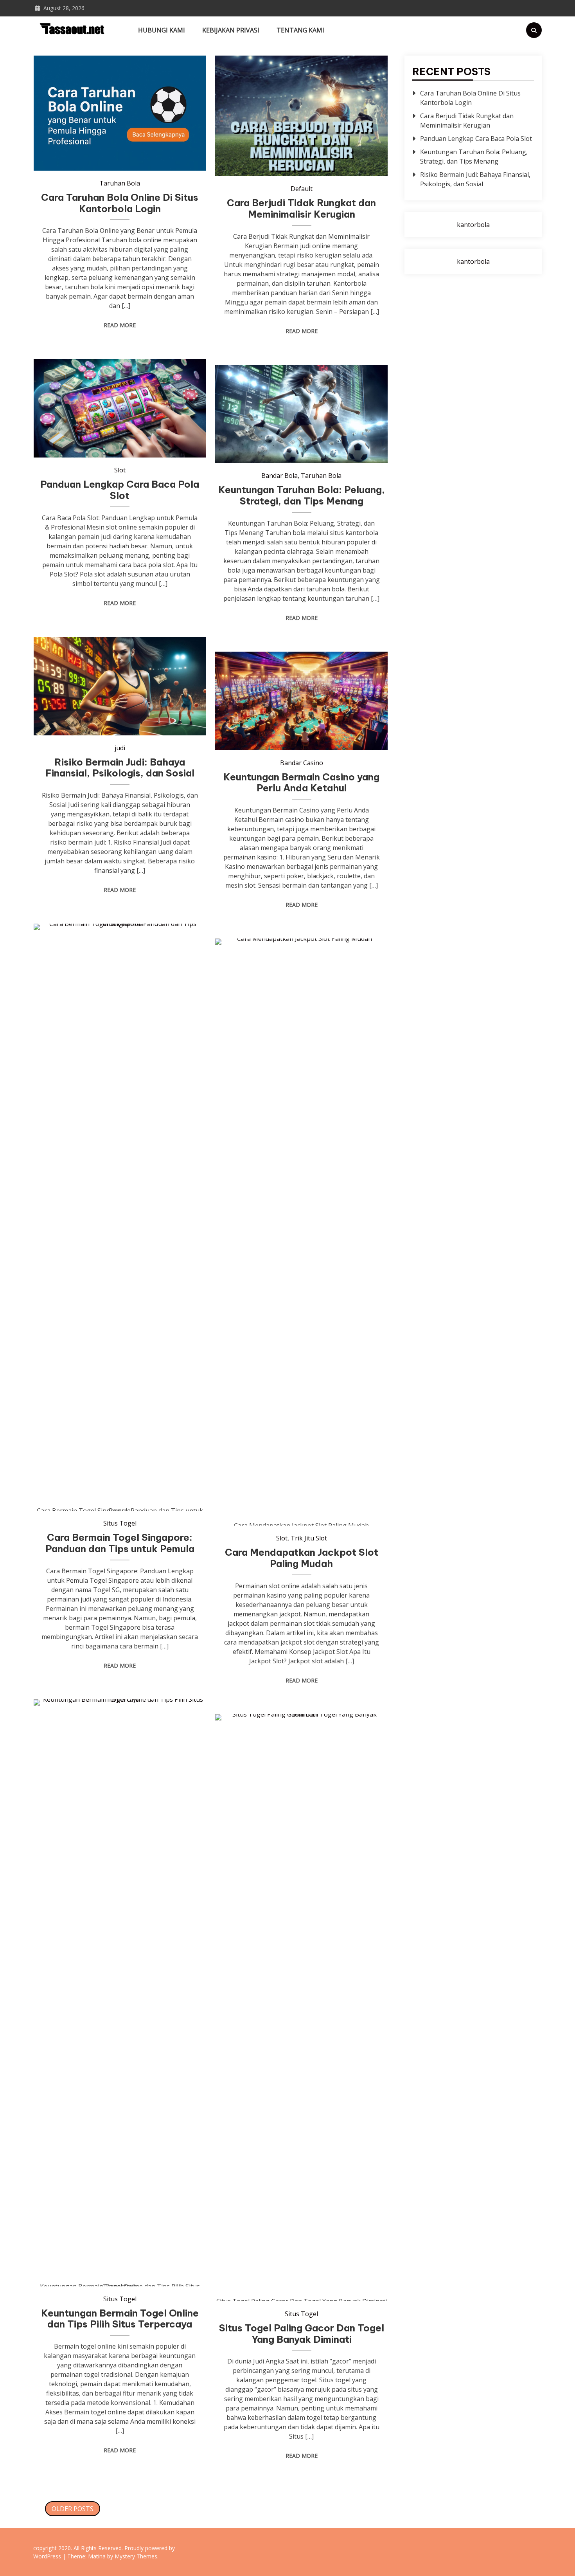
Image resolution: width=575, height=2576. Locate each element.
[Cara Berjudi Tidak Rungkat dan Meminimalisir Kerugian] (301, 116)
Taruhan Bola (120, 183)
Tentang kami (300, 30)
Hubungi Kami (162, 30)
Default (302, 189)
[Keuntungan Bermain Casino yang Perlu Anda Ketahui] (301, 701)
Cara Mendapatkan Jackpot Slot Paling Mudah (302, 1558)
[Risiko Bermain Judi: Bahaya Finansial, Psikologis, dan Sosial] (120, 686)
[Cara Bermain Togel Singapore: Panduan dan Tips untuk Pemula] (120, 1217)
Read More (120, 325)
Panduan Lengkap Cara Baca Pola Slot (120, 490)
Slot (120, 470)
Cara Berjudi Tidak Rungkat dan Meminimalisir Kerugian (301, 208)
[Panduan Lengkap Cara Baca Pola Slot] (120, 408)
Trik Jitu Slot (309, 1538)
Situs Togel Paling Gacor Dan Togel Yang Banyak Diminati (302, 2334)
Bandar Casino (302, 763)
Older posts (73, 2509)
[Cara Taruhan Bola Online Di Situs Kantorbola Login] (120, 113)
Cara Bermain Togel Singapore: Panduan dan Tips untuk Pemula (120, 1543)
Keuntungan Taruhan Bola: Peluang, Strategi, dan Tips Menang (302, 495)
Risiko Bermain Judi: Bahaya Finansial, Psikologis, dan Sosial (120, 768)
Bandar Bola (279, 476)
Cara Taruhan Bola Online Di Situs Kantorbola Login (120, 203)
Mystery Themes (136, 2556)
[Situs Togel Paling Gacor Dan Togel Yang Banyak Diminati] (301, 2008)
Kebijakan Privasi (231, 30)
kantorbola (473, 225)
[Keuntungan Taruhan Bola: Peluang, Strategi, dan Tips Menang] (301, 414)
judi (120, 748)
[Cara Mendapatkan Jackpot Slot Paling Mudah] (301, 1232)
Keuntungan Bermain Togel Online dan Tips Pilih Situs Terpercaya (120, 2319)
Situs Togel (120, 1523)
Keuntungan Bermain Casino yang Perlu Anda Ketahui (301, 783)
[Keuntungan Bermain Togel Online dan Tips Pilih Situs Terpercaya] (120, 1993)
